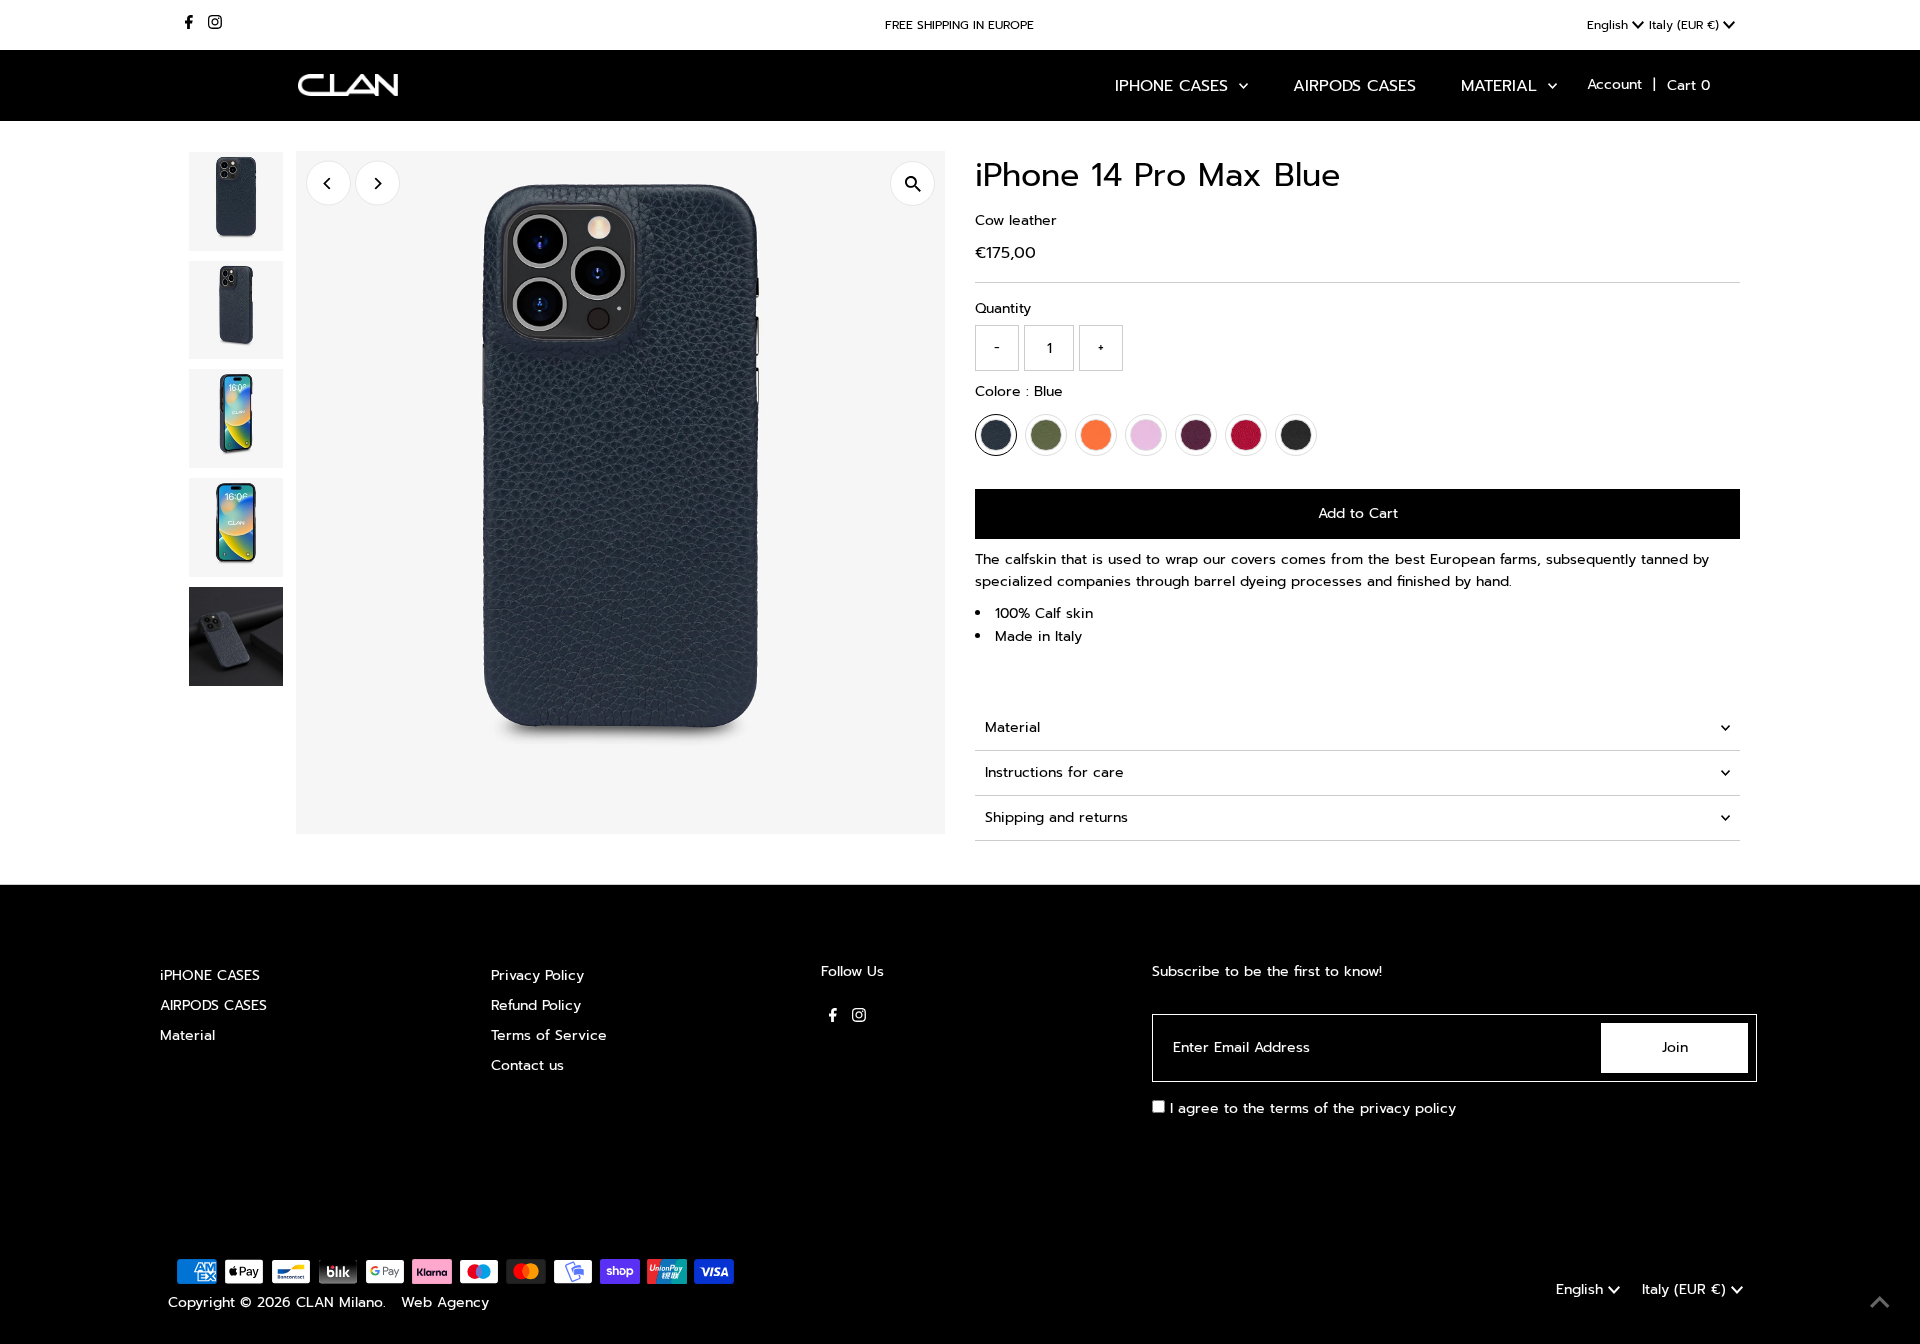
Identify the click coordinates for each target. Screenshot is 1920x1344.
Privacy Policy (537, 975)
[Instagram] (215, 25)
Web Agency (445, 1302)
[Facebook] (189, 25)
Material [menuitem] (1502, 86)
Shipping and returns (1056, 817)
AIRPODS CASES (213, 1005)
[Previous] (328, 183)
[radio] (996, 435)
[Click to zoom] (912, 183)
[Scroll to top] (1880, 1304)
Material (1012, 727)
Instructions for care (1054, 772)
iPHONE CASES (210, 975)
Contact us (527, 1065)
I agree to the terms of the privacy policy (1310, 1108)
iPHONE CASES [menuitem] (1174, 86)
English (1609, 25)
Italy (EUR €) (1686, 25)
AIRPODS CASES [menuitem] (1354, 86)
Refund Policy (536, 1005)
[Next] (377, 183)
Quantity (1003, 308)
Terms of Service (549, 1035)
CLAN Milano (339, 1302)
